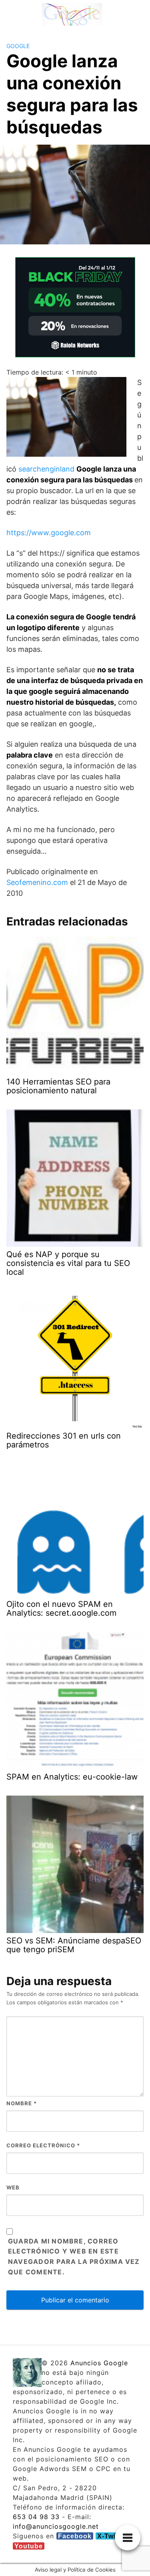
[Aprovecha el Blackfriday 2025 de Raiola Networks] (75, 306)
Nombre (22, 2103)
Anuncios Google (99, 2363)
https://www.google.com (49, 533)
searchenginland (46, 469)
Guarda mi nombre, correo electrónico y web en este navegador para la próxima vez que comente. (74, 2257)
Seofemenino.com (37, 882)
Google (18, 46)
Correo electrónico (43, 2145)
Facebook (75, 2536)
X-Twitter (112, 2536)
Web (13, 2187)
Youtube (29, 2546)
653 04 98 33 (36, 2517)
